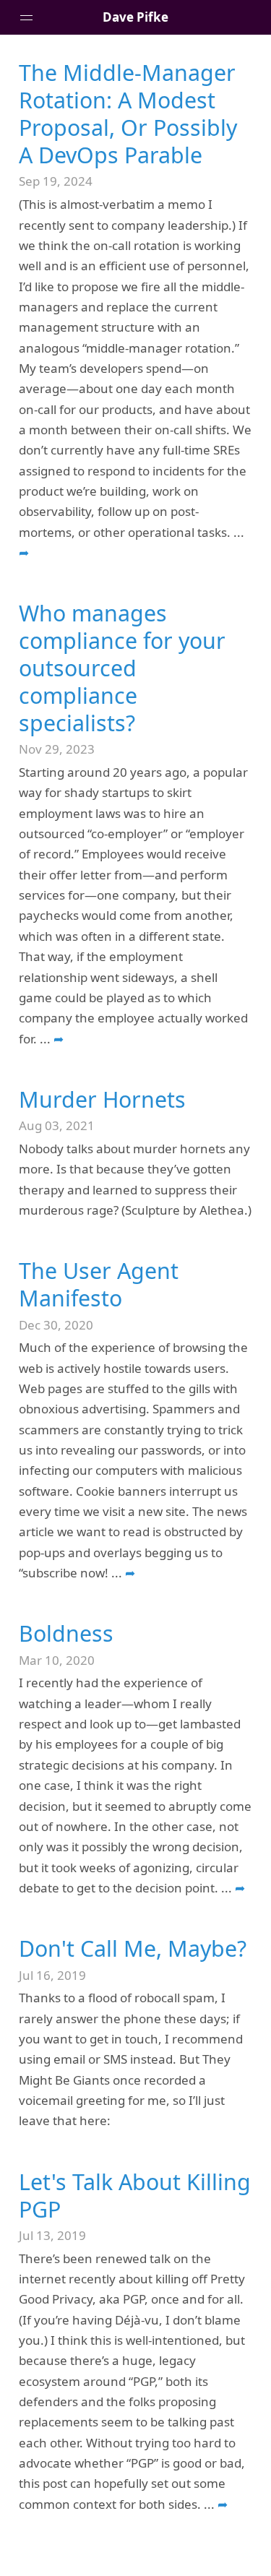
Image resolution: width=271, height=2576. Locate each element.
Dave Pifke (135, 17)
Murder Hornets (102, 1099)
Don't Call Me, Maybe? (133, 1948)
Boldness (66, 1633)
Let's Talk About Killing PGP (135, 2196)
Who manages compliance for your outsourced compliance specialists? (122, 668)
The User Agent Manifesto (99, 1284)
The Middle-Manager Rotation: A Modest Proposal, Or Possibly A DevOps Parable (128, 114)
